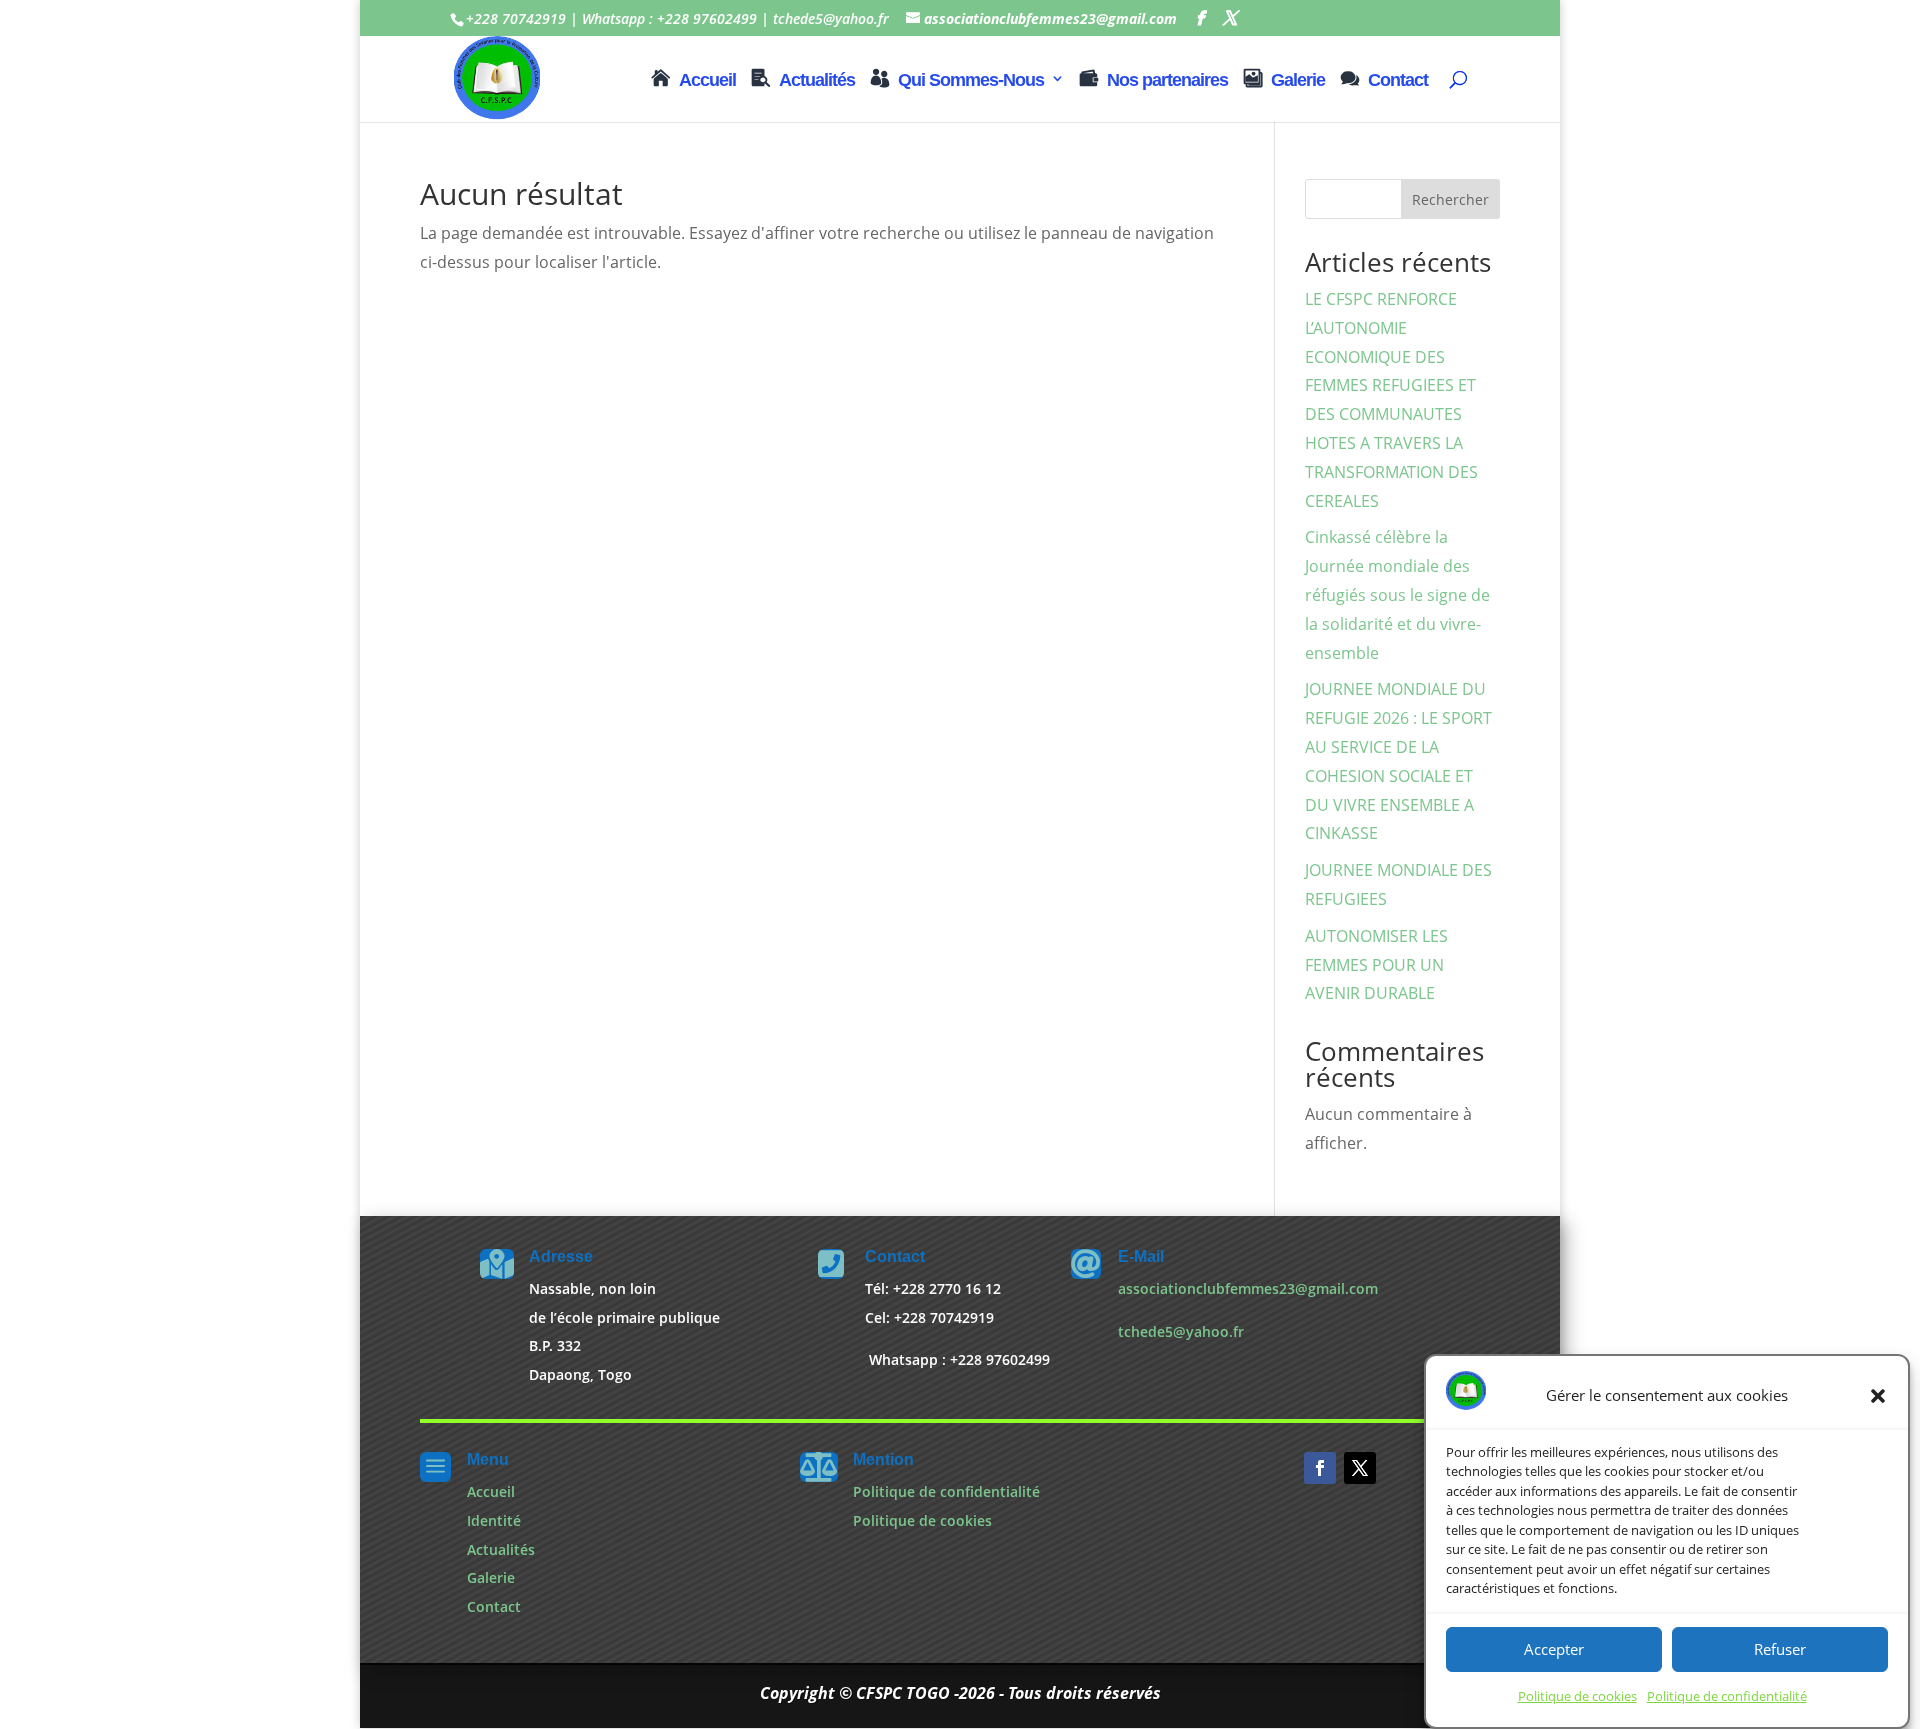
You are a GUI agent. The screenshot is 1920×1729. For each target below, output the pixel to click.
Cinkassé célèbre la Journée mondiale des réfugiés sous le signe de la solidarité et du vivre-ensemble (1397, 594)
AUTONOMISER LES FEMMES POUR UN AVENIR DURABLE (1376, 965)
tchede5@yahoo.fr (1181, 1331)
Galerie (1298, 80)
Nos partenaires (1167, 80)
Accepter (1554, 1650)
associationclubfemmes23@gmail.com (1248, 1288)
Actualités (817, 80)
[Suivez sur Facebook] (1320, 1468)
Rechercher (1450, 199)
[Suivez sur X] (1360, 1468)
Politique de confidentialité (1727, 1697)
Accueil (707, 80)
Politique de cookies (1577, 1697)
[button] (1878, 1396)
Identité (494, 1520)
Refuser (1780, 1650)
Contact (1398, 80)
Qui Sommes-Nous (971, 80)
